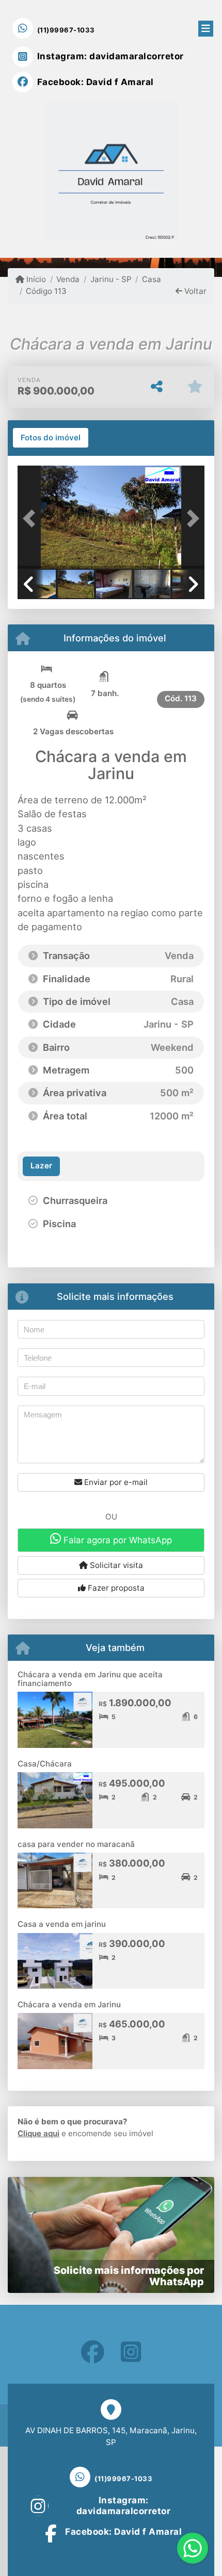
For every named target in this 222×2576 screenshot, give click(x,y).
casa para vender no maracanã (76, 1844)
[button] (31, 518)
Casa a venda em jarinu (62, 1924)
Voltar (194, 291)
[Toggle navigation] (206, 27)
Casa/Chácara (45, 1764)
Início (35, 279)
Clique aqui (38, 2133)
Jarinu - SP (111, 279)
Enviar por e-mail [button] (115, 1482)
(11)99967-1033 (66, 30)
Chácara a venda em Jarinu (69, 2004)
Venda (68, 279)
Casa (152, 279)
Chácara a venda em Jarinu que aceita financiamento (90, 1679)
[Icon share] (93, 2352)
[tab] (51, 438)
